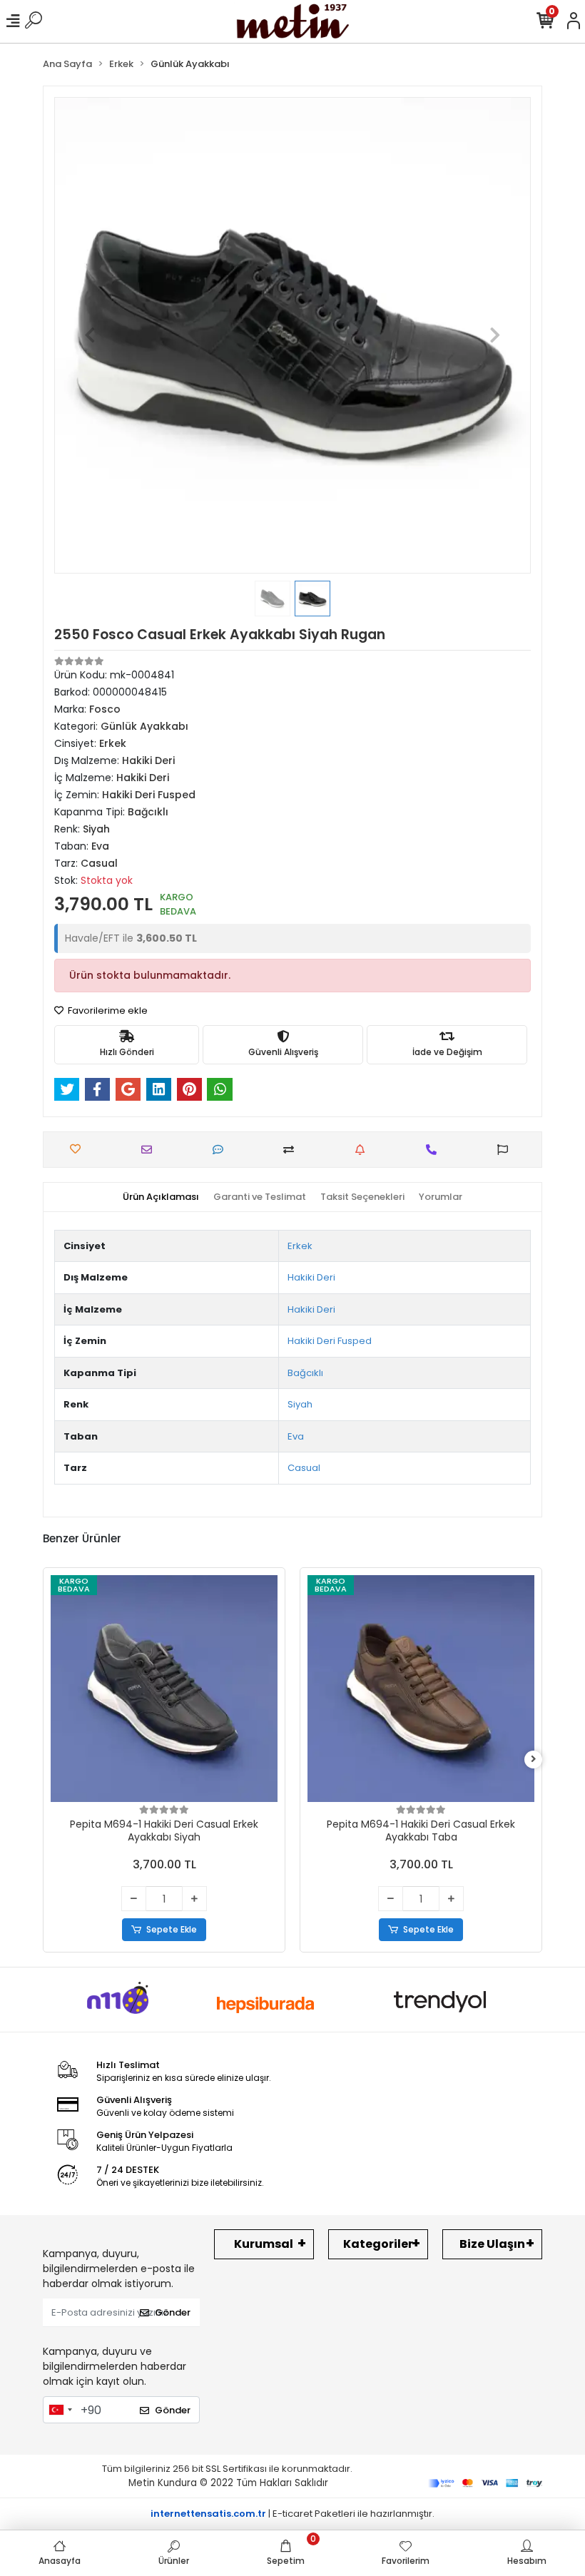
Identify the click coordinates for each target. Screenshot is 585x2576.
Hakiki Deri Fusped (330, 1341)
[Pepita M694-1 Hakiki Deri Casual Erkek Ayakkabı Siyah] (164, 1689)
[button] (90, 335)
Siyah (300, 1404)
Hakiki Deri (311, 1277)
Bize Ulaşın (492, 2244)
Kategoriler (378, 2244)
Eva (296, 1436)
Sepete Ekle (172, 1929)
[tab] (161, 1197)
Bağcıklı (305, 1373)
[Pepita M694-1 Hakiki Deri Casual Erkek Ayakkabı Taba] (421, 1689)
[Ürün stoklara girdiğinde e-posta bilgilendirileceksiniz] (363, 1150)
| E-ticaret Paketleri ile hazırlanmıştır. (292, 2514)
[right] (534, 1760)
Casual (304, 1468)
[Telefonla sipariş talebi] (435, 1150)
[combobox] (60, 2410)
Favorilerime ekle (107, 1010)
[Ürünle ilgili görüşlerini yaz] (222, 1150)
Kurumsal (264, 2244)
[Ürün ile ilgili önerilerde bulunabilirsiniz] (506, 1150)
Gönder (173, 2312)
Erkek (300, 1246)
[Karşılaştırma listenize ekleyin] (292, 1150)
